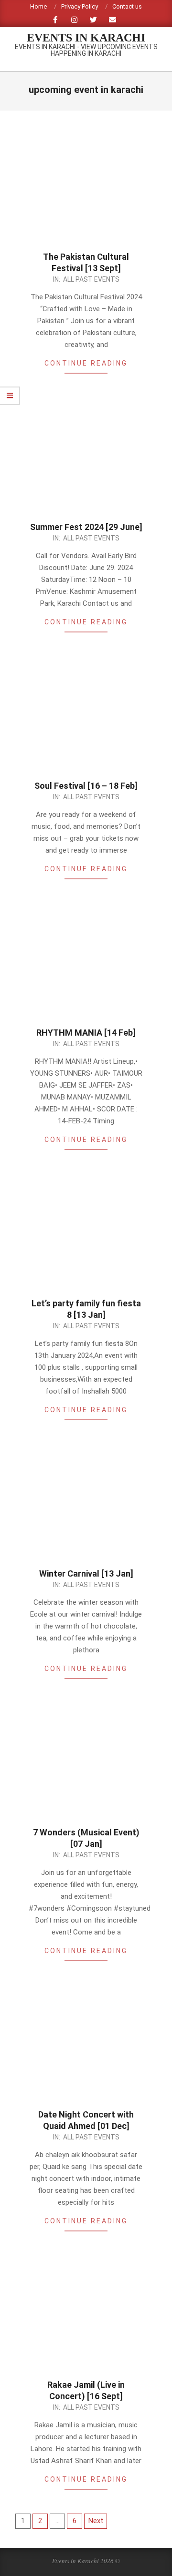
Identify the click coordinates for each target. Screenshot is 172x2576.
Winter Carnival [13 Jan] (86, 1573)
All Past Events (91, 279)
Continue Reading (86, 363)
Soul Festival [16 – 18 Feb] (86, 786)
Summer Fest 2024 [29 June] (86, 527)
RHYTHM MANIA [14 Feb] (86, 1033)
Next (96, 2521)
